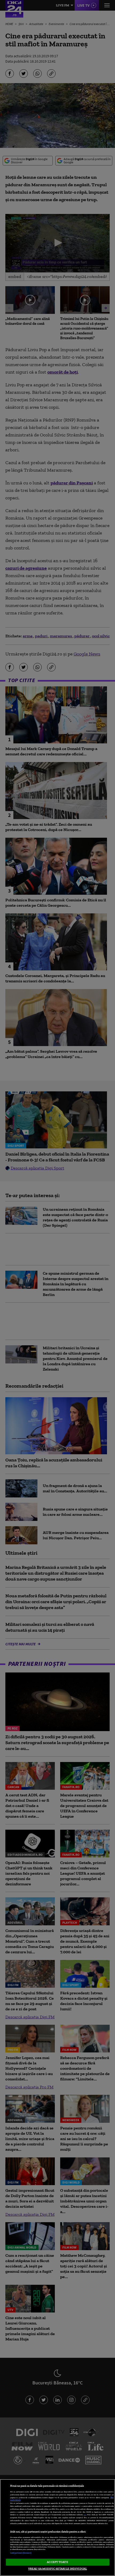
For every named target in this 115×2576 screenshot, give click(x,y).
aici (85, 2515)
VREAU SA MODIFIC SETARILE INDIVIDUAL (57, 2569)
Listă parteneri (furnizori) (21, 2553)
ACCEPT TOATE (57, 2562)
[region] (57, 2528)
